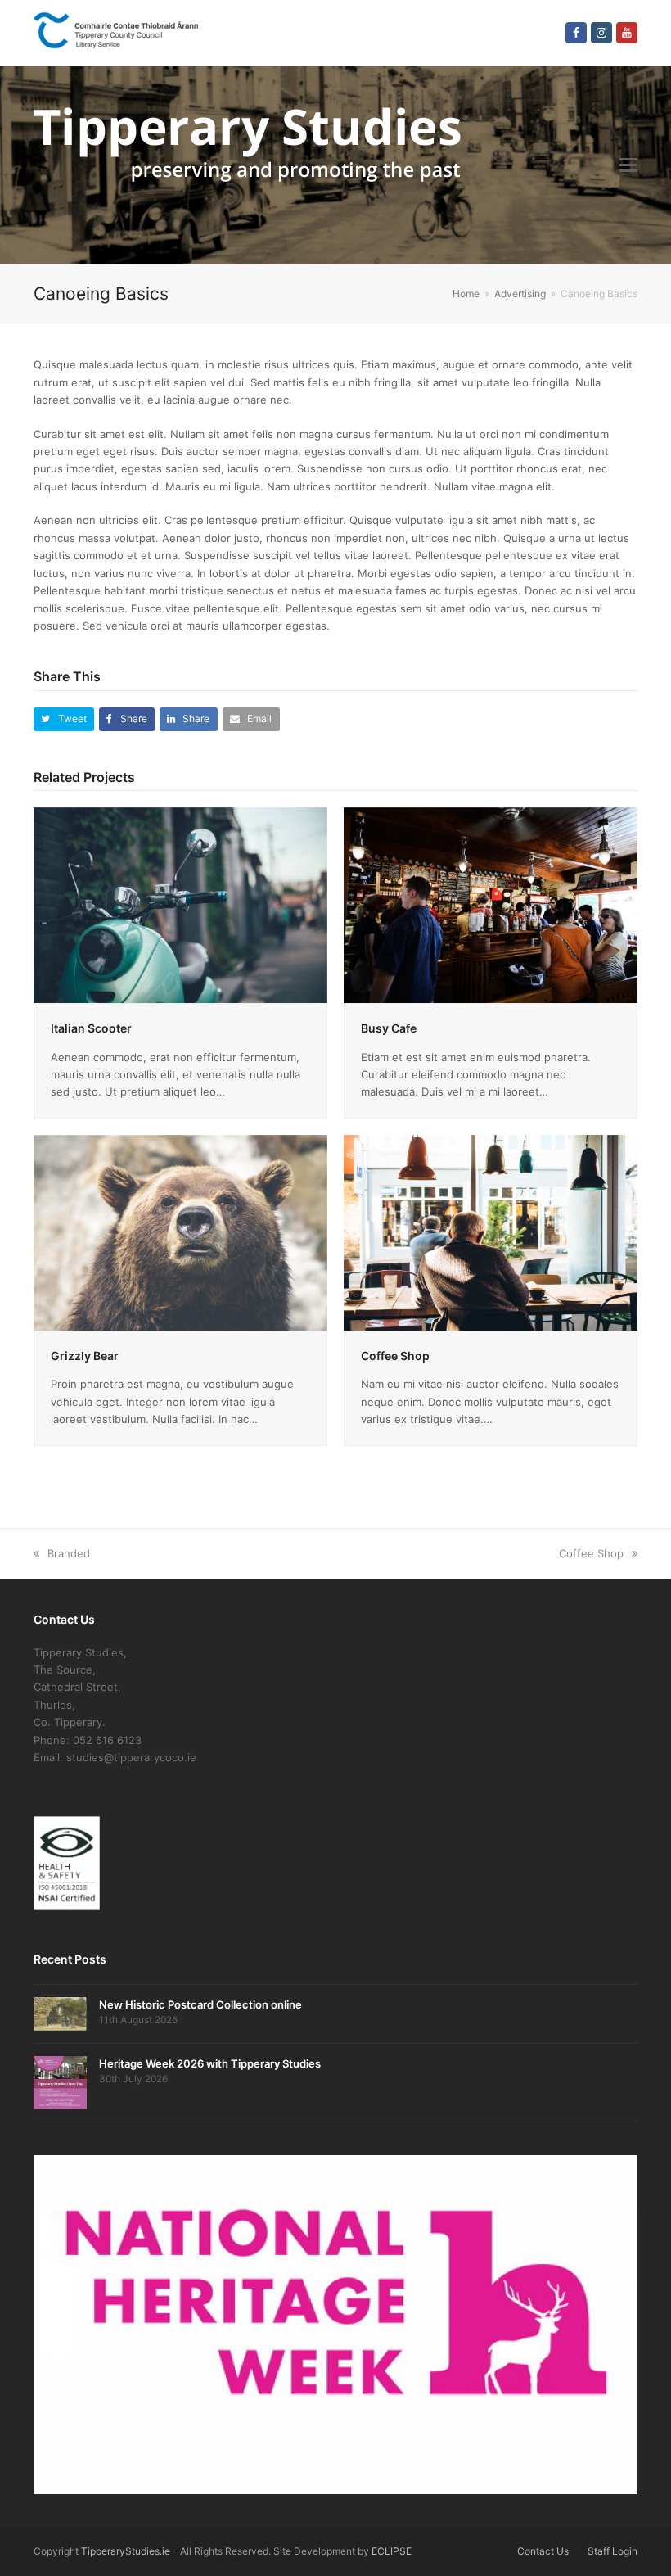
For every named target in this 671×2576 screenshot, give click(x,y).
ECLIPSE (392, 2551)
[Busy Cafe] (491, 904)
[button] (628, 165)
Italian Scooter (91, 1028)
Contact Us (543, 2551)
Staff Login (612, 2551)
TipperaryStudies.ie (126, 2551)
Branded (69, 1553)
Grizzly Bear (85, 1356)
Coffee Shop (395, 1356)
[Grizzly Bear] (180, 1232)
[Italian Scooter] (180, 904)
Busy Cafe (389, 1028)
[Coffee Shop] (491, 1232)
